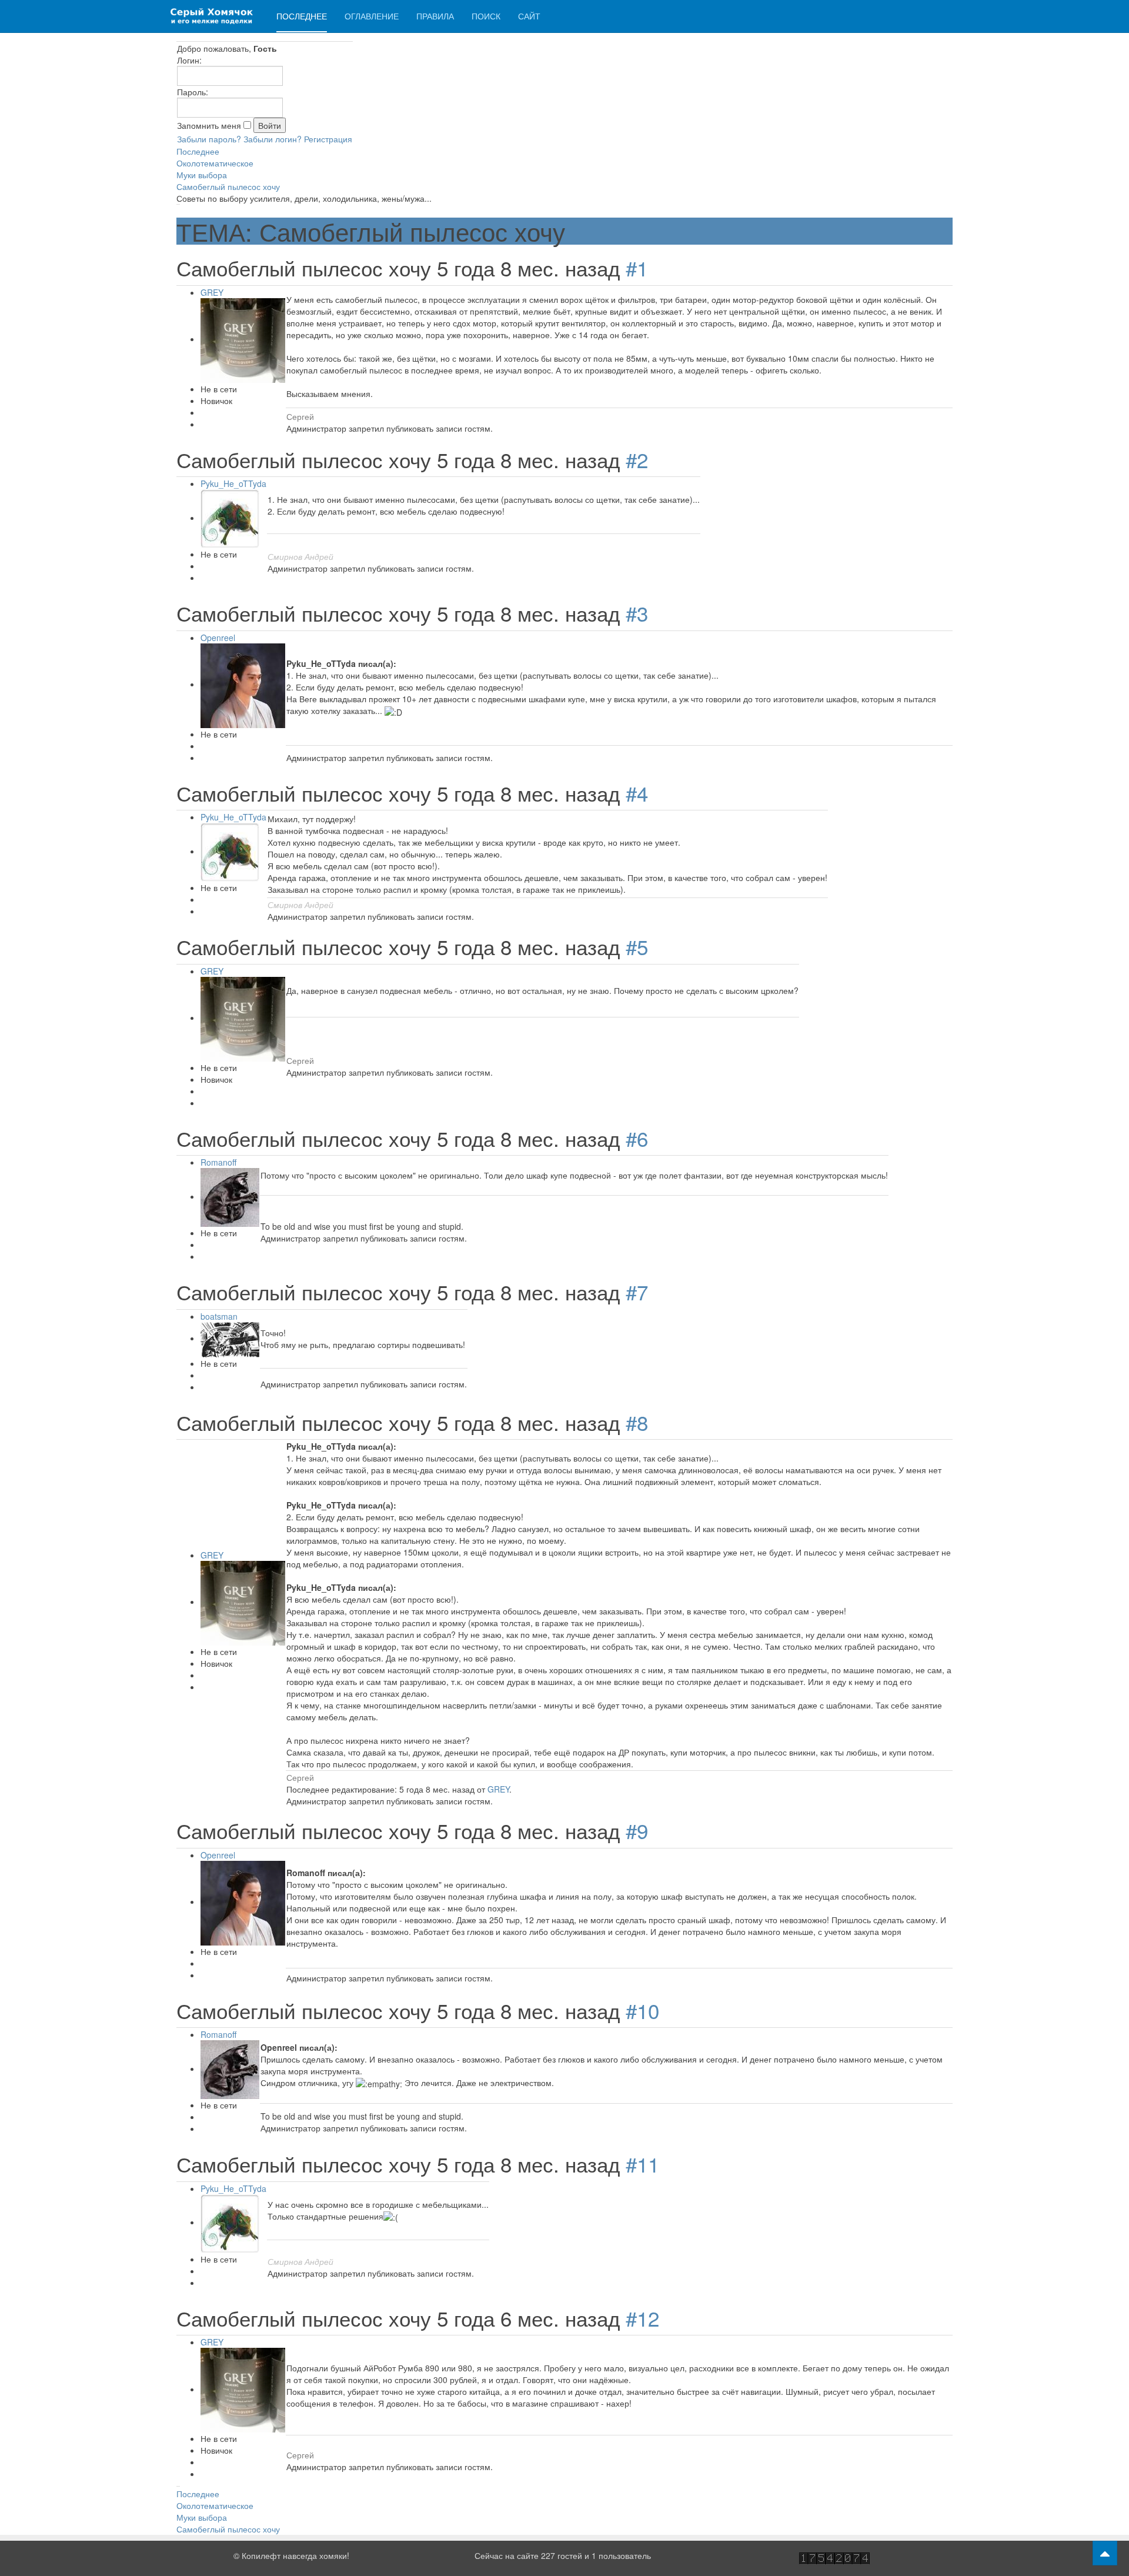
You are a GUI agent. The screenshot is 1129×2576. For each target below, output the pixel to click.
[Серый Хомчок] (212, 16)
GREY (212, 292)
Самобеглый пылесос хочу (228, 186)
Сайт (529, 16)
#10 (642, 2010)
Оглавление (372, 16)
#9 (637, 1830)
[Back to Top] (1105, 2553)
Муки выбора (202, 175)
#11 (642, 2164)
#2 (637, 459)
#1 (637, 268)
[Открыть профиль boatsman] (230, 1338)
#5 (637, 946)
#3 (637, 613)
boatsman (219, 1316)
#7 (637, 1292)
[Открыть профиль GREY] (243, 339)
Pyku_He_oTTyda (233, 483)
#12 (642, 2318)
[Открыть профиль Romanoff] (230, 1196)
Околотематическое (215, 163)
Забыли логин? (273, 139)
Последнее (302, 16)
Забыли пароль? (209, 139)
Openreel (218, 638)
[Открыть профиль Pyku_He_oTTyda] (230, 518)
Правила (435, 16)
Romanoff (218, 1162)
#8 (637, 1422)
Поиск (486, 16)
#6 (637, 1138)
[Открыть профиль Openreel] (243, 684)
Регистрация (328, 139)
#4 (637, 793)
